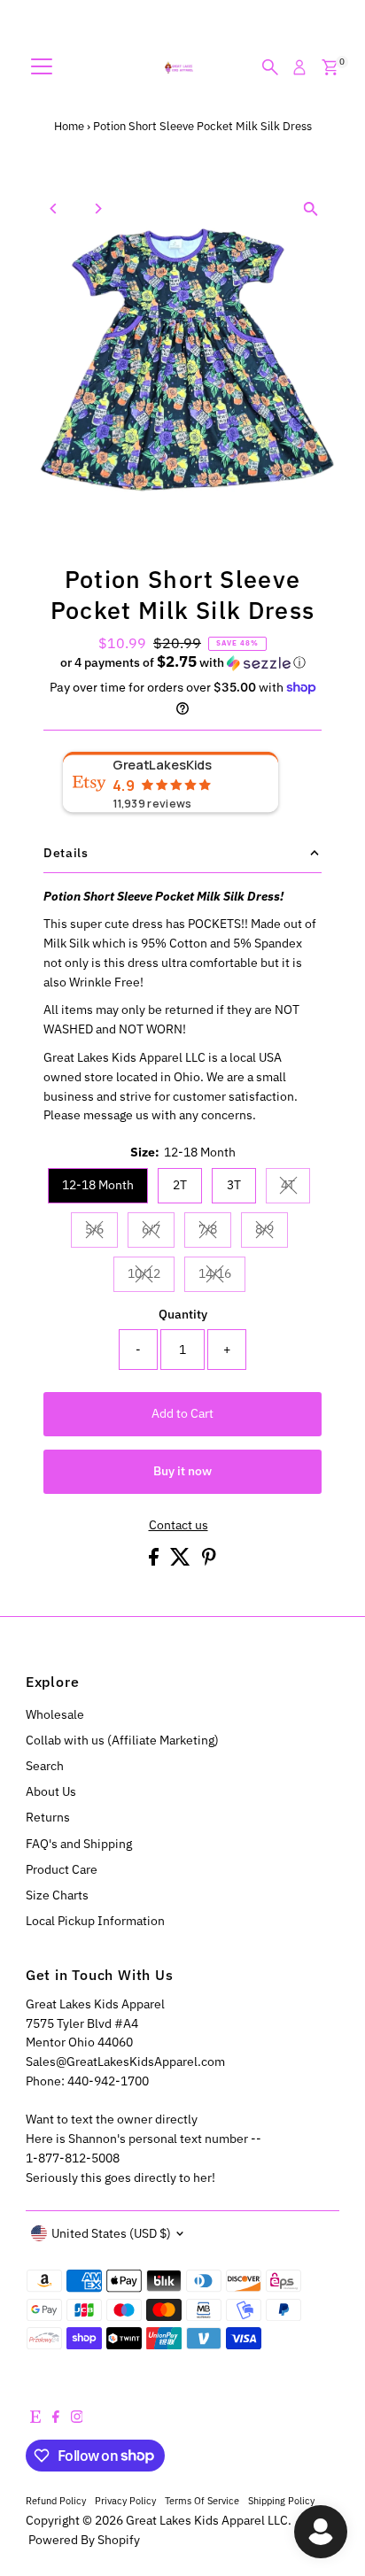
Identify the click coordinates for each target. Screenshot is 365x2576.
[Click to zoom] (311, 209)
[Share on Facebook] (155, 1561)
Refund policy (56, 2500)
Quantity (183, 1314)
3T (234, 1185)
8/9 (272, 1232)
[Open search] (270, 67)
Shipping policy (281, 2500)
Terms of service (202, 2500)
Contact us (179, 1526)
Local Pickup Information (95, 1921)
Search (45, 1766)
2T (180, 1185)
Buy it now (182, 1471)
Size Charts (57, 1895)
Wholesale (55, 1714)
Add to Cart (182, 1413)
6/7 (158, 1232)
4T (295, 1187)
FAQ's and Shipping (79, 1844)
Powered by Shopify (84, 2540)
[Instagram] (77, 2418)
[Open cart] (330, 67)
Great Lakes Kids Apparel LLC (207, 2520)
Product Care (62, 1869)
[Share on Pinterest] (209, 1561)
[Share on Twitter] (182, 1561)
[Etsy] (35, 2418)
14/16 (222, 1276)
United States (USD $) (111, 2233)
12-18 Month (98, 1185)
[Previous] (54, 209)
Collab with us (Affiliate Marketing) (122, 1740)
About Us (51, 1791)
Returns (48, 1817)
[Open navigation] (42, 67)
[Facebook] (56, 2418)
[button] (182, 662)
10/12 (151, 1276)
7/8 (215, 1232)
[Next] (98, 209)
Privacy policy (125, 2500)
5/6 (101, 1232)
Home (69, 126)
